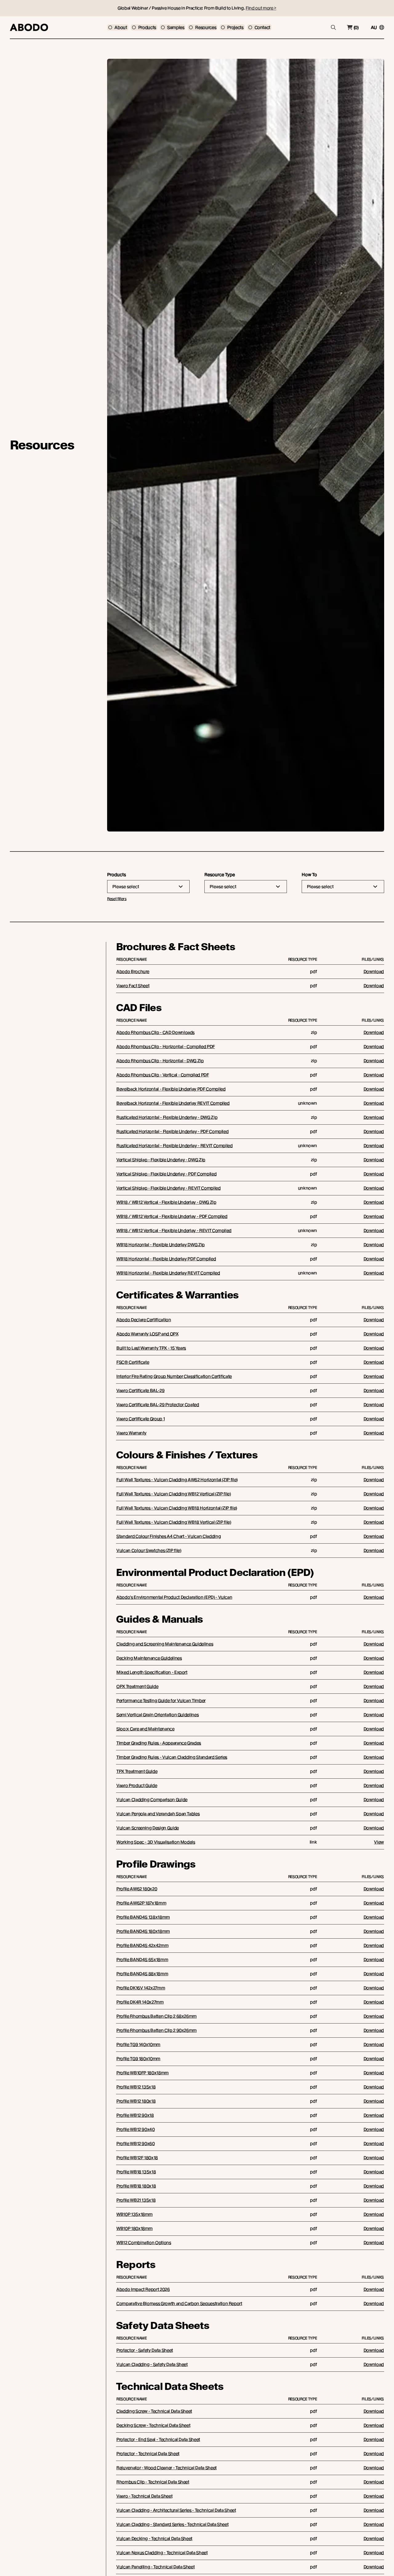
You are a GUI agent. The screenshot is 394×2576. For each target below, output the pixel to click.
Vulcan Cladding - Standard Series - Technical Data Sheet (172, 2524)
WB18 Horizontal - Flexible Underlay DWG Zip (161, 1245)
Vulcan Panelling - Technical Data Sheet (155, 2567)
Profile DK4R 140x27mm (140, 2002)
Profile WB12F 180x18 (137, 2158)
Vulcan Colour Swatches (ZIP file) (149, 1550)
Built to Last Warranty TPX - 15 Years (151, 1348)
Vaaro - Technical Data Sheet (144, 2496)
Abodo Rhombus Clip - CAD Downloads (155, 1032)
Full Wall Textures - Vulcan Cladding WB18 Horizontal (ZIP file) (177, 1508)
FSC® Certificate (133, 1362)
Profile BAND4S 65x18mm (142, 1960)
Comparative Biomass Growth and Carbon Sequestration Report (179, 2303)
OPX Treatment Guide (137, 1686)
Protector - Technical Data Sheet (148, 2454)
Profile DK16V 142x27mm (141, 1988)
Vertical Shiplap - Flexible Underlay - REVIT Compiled (168, 1188)
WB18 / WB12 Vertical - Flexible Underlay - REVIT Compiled (174, 1230)
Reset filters (117, 899)
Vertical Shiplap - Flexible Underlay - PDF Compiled (166, 1174)
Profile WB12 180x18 (136, 2101)
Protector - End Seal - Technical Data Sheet (158, 2439)
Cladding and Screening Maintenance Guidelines (165, 1644)
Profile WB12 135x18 (136, 2087)
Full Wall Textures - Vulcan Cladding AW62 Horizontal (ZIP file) (177, 1480)
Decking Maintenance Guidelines (149, 1658)
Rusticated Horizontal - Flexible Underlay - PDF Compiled (172, 1131)
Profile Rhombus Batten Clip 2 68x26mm (157, 2016)
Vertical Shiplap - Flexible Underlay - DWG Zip (161, 1160)
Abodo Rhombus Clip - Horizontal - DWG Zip (160, 1061)
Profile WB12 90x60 (136, 2143)
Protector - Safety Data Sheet (145, 2350)
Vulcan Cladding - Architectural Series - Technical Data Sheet (176, 2510)
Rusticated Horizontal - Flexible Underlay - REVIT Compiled (175, 1146)
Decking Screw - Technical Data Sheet (153, 2425)
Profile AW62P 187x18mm (141, 1903)
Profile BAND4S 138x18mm (143, 1917)
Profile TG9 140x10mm (138, 2044)
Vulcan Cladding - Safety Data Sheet (152, 2364)
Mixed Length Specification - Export (152, 1672)
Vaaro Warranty (131, 1433)
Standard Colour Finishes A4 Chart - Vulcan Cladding (169, 1536)
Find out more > (261, 8)
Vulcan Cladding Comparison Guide (152, 1800)
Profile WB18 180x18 (136, 2186)
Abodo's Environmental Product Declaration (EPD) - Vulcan (174, 1597)
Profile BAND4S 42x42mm (142, 1945)
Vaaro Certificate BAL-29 (141, 1390)
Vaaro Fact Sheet (133, 986)
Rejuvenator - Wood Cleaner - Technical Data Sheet (167, 2468)
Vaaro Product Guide (137, 1785)
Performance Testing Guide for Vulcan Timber (161, 1701)
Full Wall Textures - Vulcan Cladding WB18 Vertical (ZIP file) (174, 1522)
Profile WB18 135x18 (136, 2172)
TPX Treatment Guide (137, 1771)
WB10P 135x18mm (135, 2214)
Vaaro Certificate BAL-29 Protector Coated (158, 1405)
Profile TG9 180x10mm (138, 2059)
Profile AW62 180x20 (137, 1889)
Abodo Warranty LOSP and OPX (147, 1334)
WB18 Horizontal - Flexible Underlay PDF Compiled (166, 1259)
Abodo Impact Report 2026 (143, 2289)
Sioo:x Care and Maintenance (145, 1729)
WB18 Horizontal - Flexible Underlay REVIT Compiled (168, 1273)
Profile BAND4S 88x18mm (142, 1974)
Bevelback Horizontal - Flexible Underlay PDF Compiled (171, 1089)
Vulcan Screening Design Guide (148, 1828)
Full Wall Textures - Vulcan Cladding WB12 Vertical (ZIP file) (174, 1494)
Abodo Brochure (133, 971)
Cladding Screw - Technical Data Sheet (154, 2411)
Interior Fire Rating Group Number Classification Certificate (174, 1376)
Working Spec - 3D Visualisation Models (156, 1842)
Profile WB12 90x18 (135, 2115)
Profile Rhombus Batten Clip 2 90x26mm (157, 2030)
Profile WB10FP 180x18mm (143, 2073)
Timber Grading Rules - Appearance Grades (159, 1743)
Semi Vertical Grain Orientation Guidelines (157, 1715)
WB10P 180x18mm (135, 2228)
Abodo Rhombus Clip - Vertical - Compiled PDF (163, 1075)
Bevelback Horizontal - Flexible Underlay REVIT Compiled (173, 1103)
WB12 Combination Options (144, 2243)
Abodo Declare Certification (144, 1320)
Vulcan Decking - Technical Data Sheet (154, 2538)
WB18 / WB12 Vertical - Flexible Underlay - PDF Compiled (172, 1216)
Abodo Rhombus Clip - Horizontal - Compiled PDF (166, 1047)
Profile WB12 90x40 (136, 2129)
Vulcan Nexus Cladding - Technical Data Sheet (162, 2553)
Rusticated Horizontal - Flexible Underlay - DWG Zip (167, 1117)
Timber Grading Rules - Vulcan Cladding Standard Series (172, 1757)
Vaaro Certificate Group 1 (141, 1419)
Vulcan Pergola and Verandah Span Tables (158, 1814)
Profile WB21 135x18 (136, 2200)
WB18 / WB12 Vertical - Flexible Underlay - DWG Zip (166, 1202)
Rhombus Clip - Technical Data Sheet (153, 2482)
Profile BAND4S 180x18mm (143, 1931)
